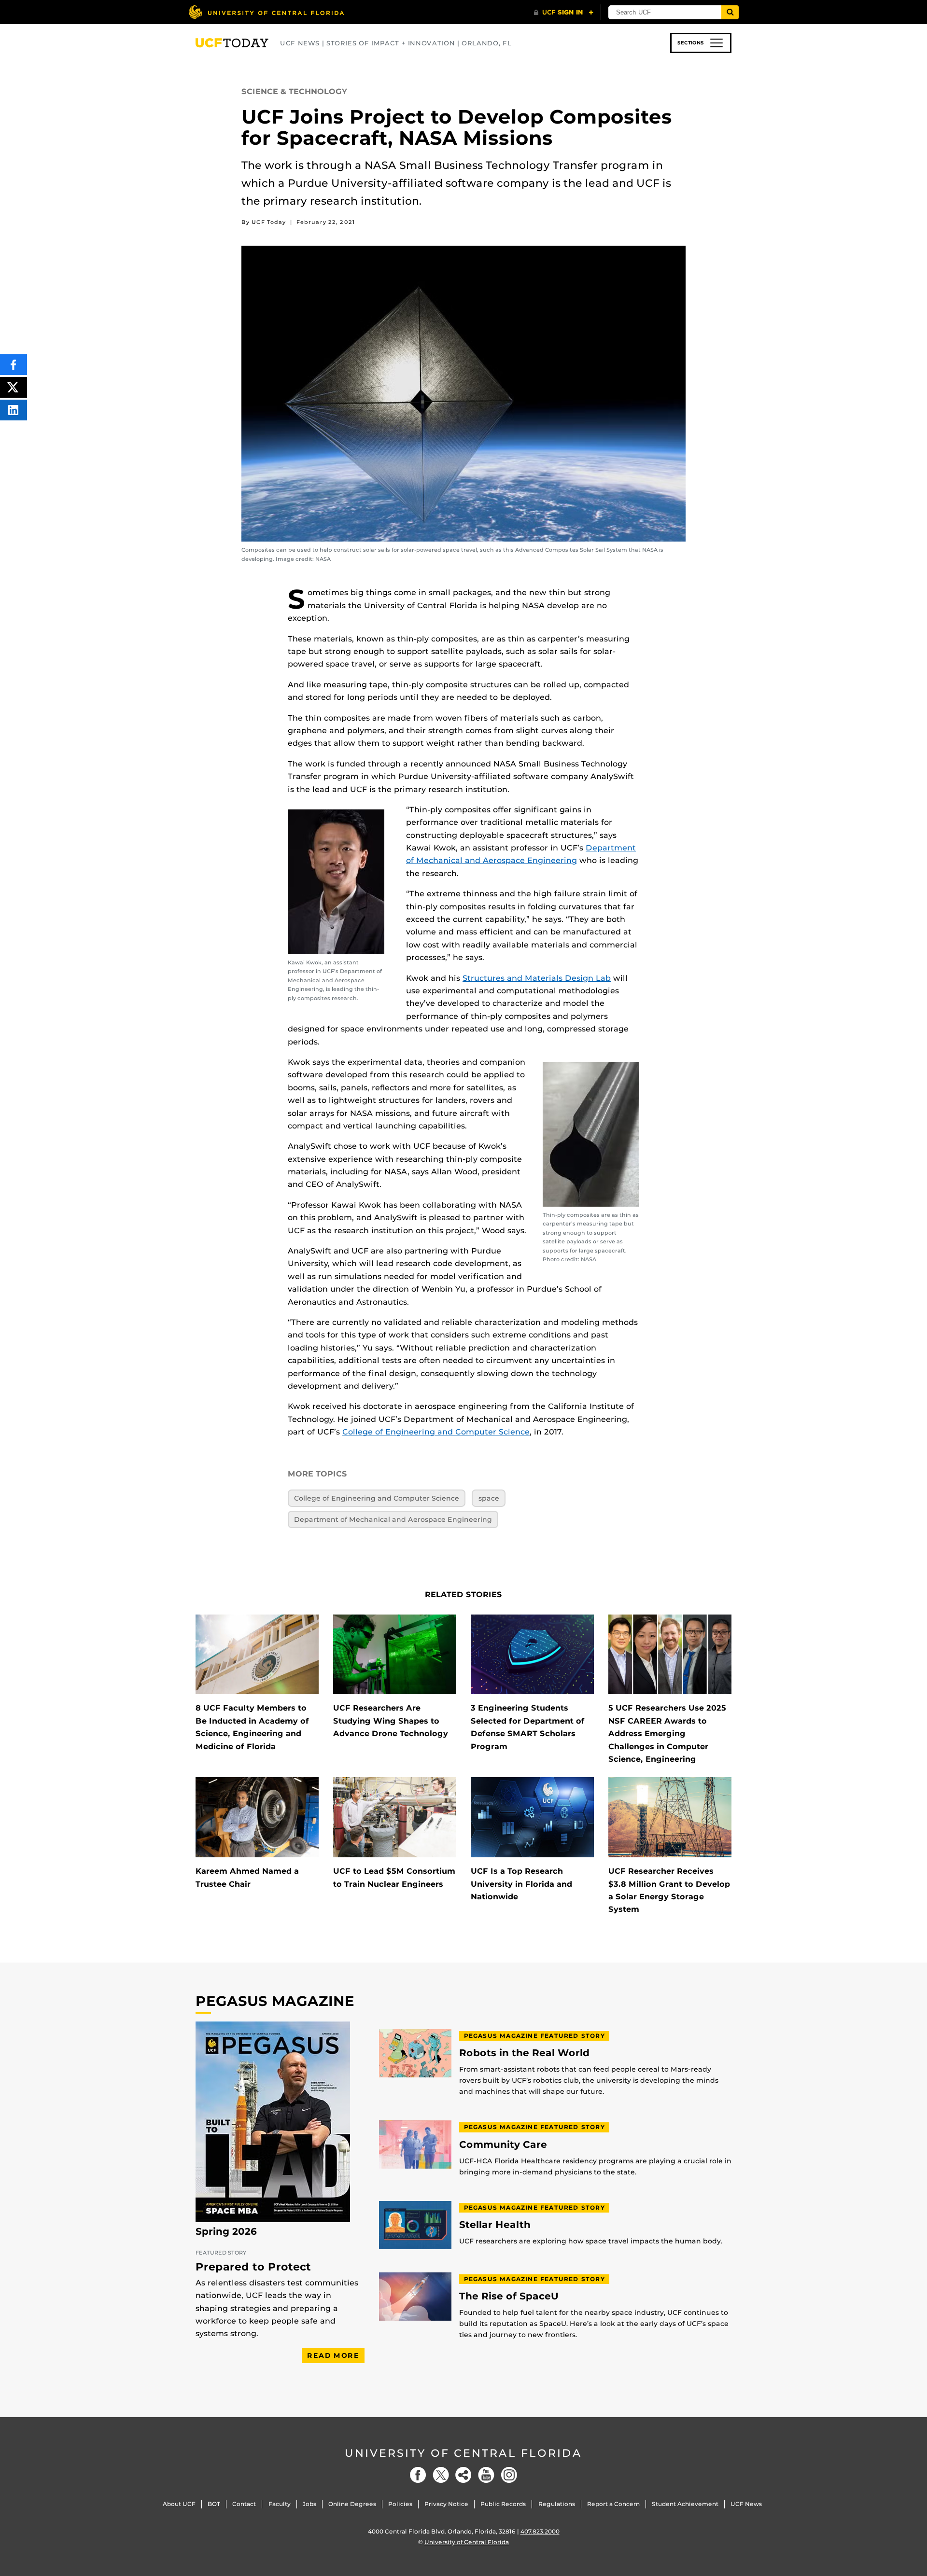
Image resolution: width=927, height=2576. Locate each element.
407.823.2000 (540, 2531)
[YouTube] (486, 2475)
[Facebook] (418, 2475)
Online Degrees (352, 2504)
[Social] (463, 2475)
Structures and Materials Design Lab (537, 978)
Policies (400, 2504)
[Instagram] (509, 2475)
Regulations (557, 2504)
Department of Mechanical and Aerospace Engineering (393, 1519)
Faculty (280, 2504)
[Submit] (730, 12)
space (489, 1498)
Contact (244, 2504)
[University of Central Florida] (266, 12)
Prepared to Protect (253, 2267)
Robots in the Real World (524, 2053)
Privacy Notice (446, 2504)
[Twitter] (441, 2475)
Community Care (503, 2145)
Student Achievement (685, 2504)
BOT (214, 2504)
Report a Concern (613, 2504)
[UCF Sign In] (564, 13)
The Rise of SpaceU (509, 2296)
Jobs (309, 2504)
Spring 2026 (226, 2231)
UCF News (746, 2504)
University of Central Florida (463, 2453)
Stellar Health (495, 2225)
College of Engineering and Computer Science (436, 1432)
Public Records (503, 2504)
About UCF (179, 2504)
